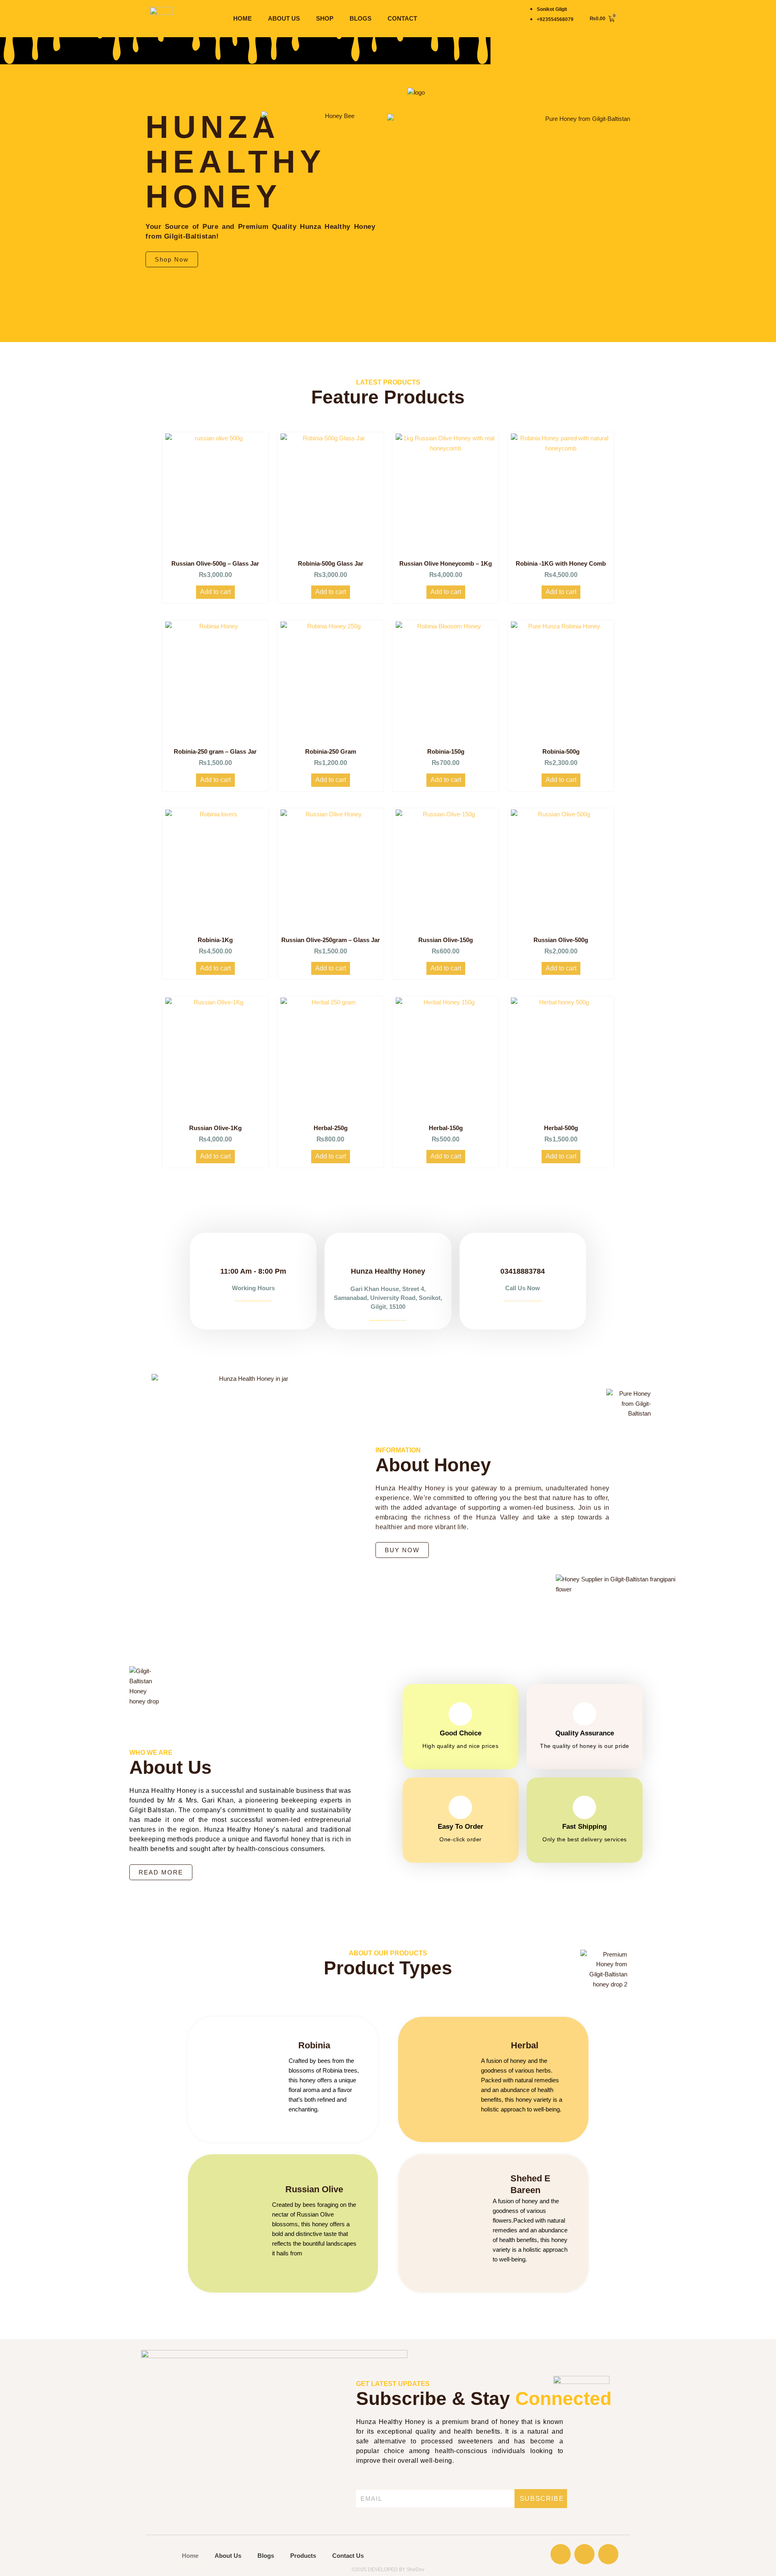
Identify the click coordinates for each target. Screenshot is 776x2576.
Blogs (361, 18)
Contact (402, 18)
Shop (325, 18)
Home (242, 18)
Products (303, 2556)
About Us (284, 18)
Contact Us (348, 2556)
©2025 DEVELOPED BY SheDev (388, 2570)
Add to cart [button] (215, 592)
